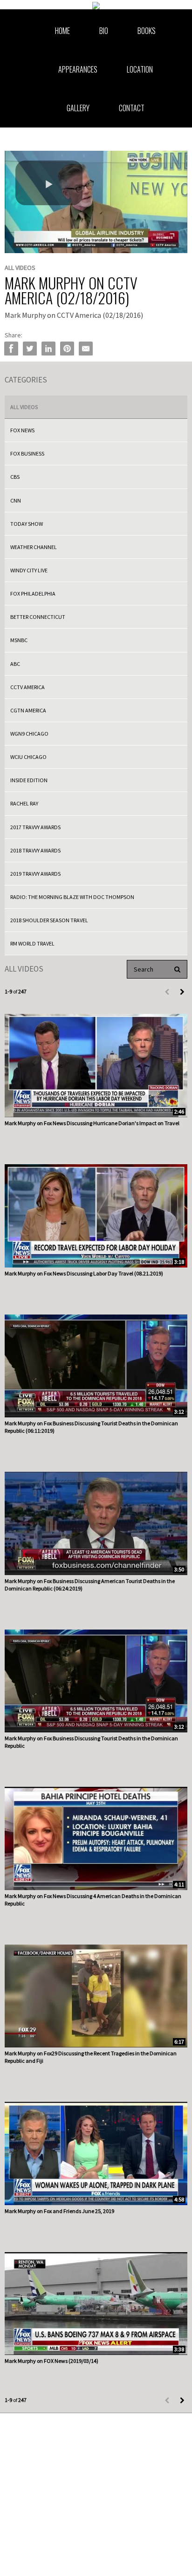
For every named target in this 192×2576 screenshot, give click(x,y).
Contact (132, 108)
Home (62, 31)
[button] (49, 183)
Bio (104, 31)
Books (147, 31)
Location (140, 69)
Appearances (78, 69)
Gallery (78, 108)
